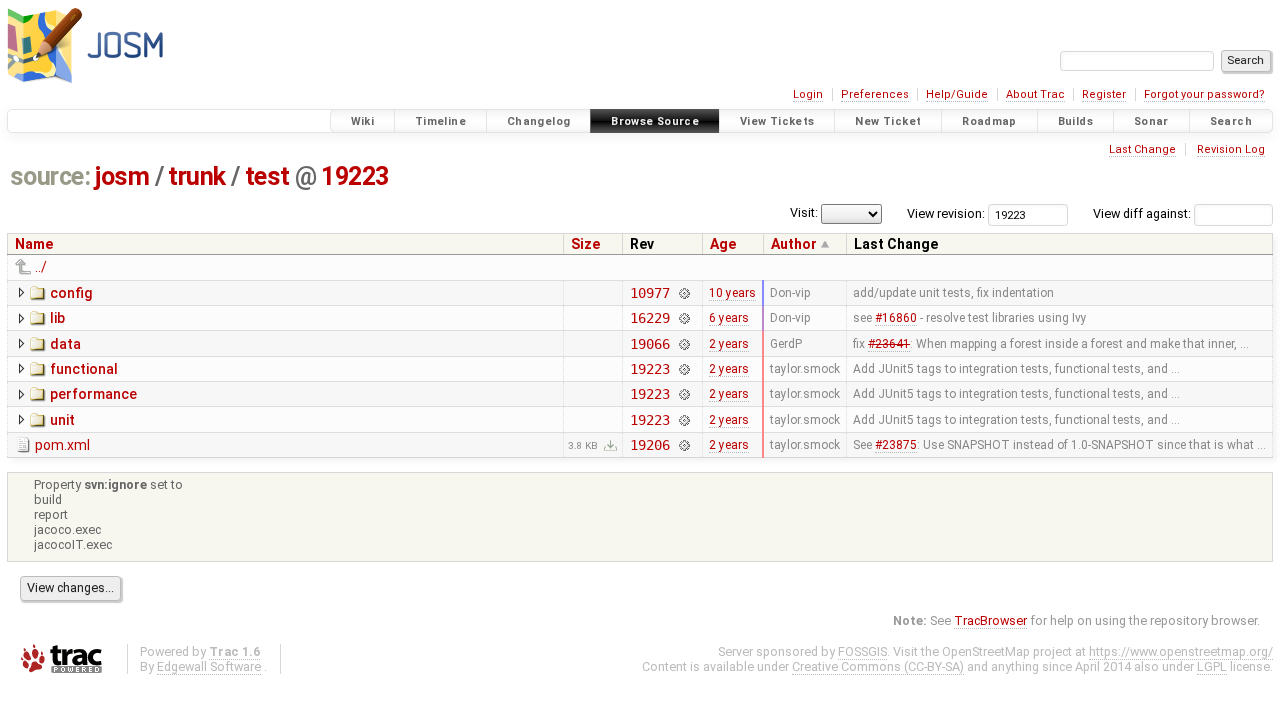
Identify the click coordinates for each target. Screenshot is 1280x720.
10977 (649, 293)
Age (723, 244)
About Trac (1035, 94)
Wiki (363, 121)
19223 (355, 176)
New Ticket (888, 121)
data (65, 344)
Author (794, 244)
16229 (649, 318)
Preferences (875, 94)
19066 (649, 344)
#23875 (896, 445)
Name (34, 244)
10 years (732, 293)
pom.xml (62, 445)
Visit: (804, 212)
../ (41, 267)
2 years (729, 344)
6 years (729, 318)
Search (1231, 121)
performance (93, 394)
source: (50, 176)
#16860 (896, 318)
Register (1104, 94)
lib (57, 318)
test (267, 176)
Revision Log (1231, 149)
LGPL (1212, 666)
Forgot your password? (1204, 94)
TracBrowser (990, 620)
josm (122, 176)
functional (84, 369)
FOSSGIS (862, 651)
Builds (1075, 121)
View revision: (946, 213)
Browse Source (655, 121)
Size (585, 244)
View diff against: (1143, 213)
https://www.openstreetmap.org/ (1181, 651)
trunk (197, 176)
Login (808, 94)
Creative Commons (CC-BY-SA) (878, 666)
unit (62, 420)
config (71, 293)
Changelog (538, 121)
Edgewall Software (209, 666)
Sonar (1151, 121)
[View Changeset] (684, 293)
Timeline (440, 121)
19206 (649, 445)
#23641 (889, 344)
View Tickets (777, 121)
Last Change (1142, 149)
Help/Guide (957, 94)
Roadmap (989, 121)
